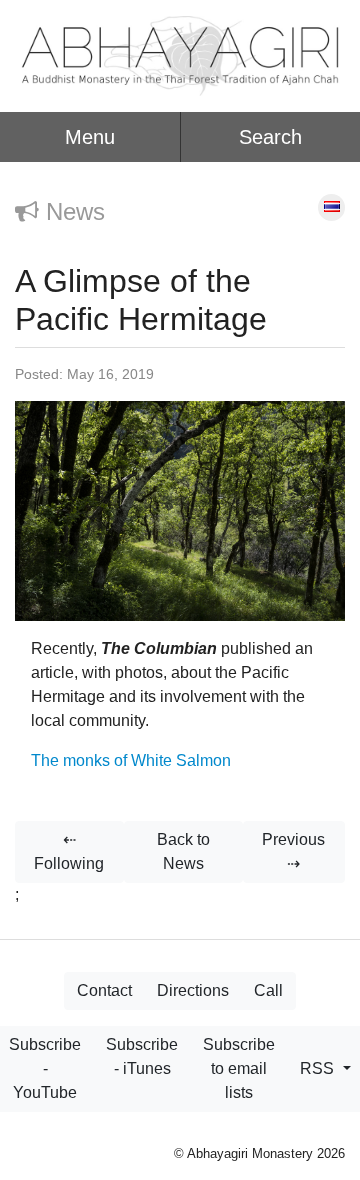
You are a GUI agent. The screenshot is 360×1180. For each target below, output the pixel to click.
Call (268, 990)
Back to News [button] (183, 851)
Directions (193, 990)
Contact (104, 990)
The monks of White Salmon (131, 760)
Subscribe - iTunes (142, 1056)
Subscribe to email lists (239, 1068)
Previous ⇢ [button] (293, 851)
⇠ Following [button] (69, 851)
